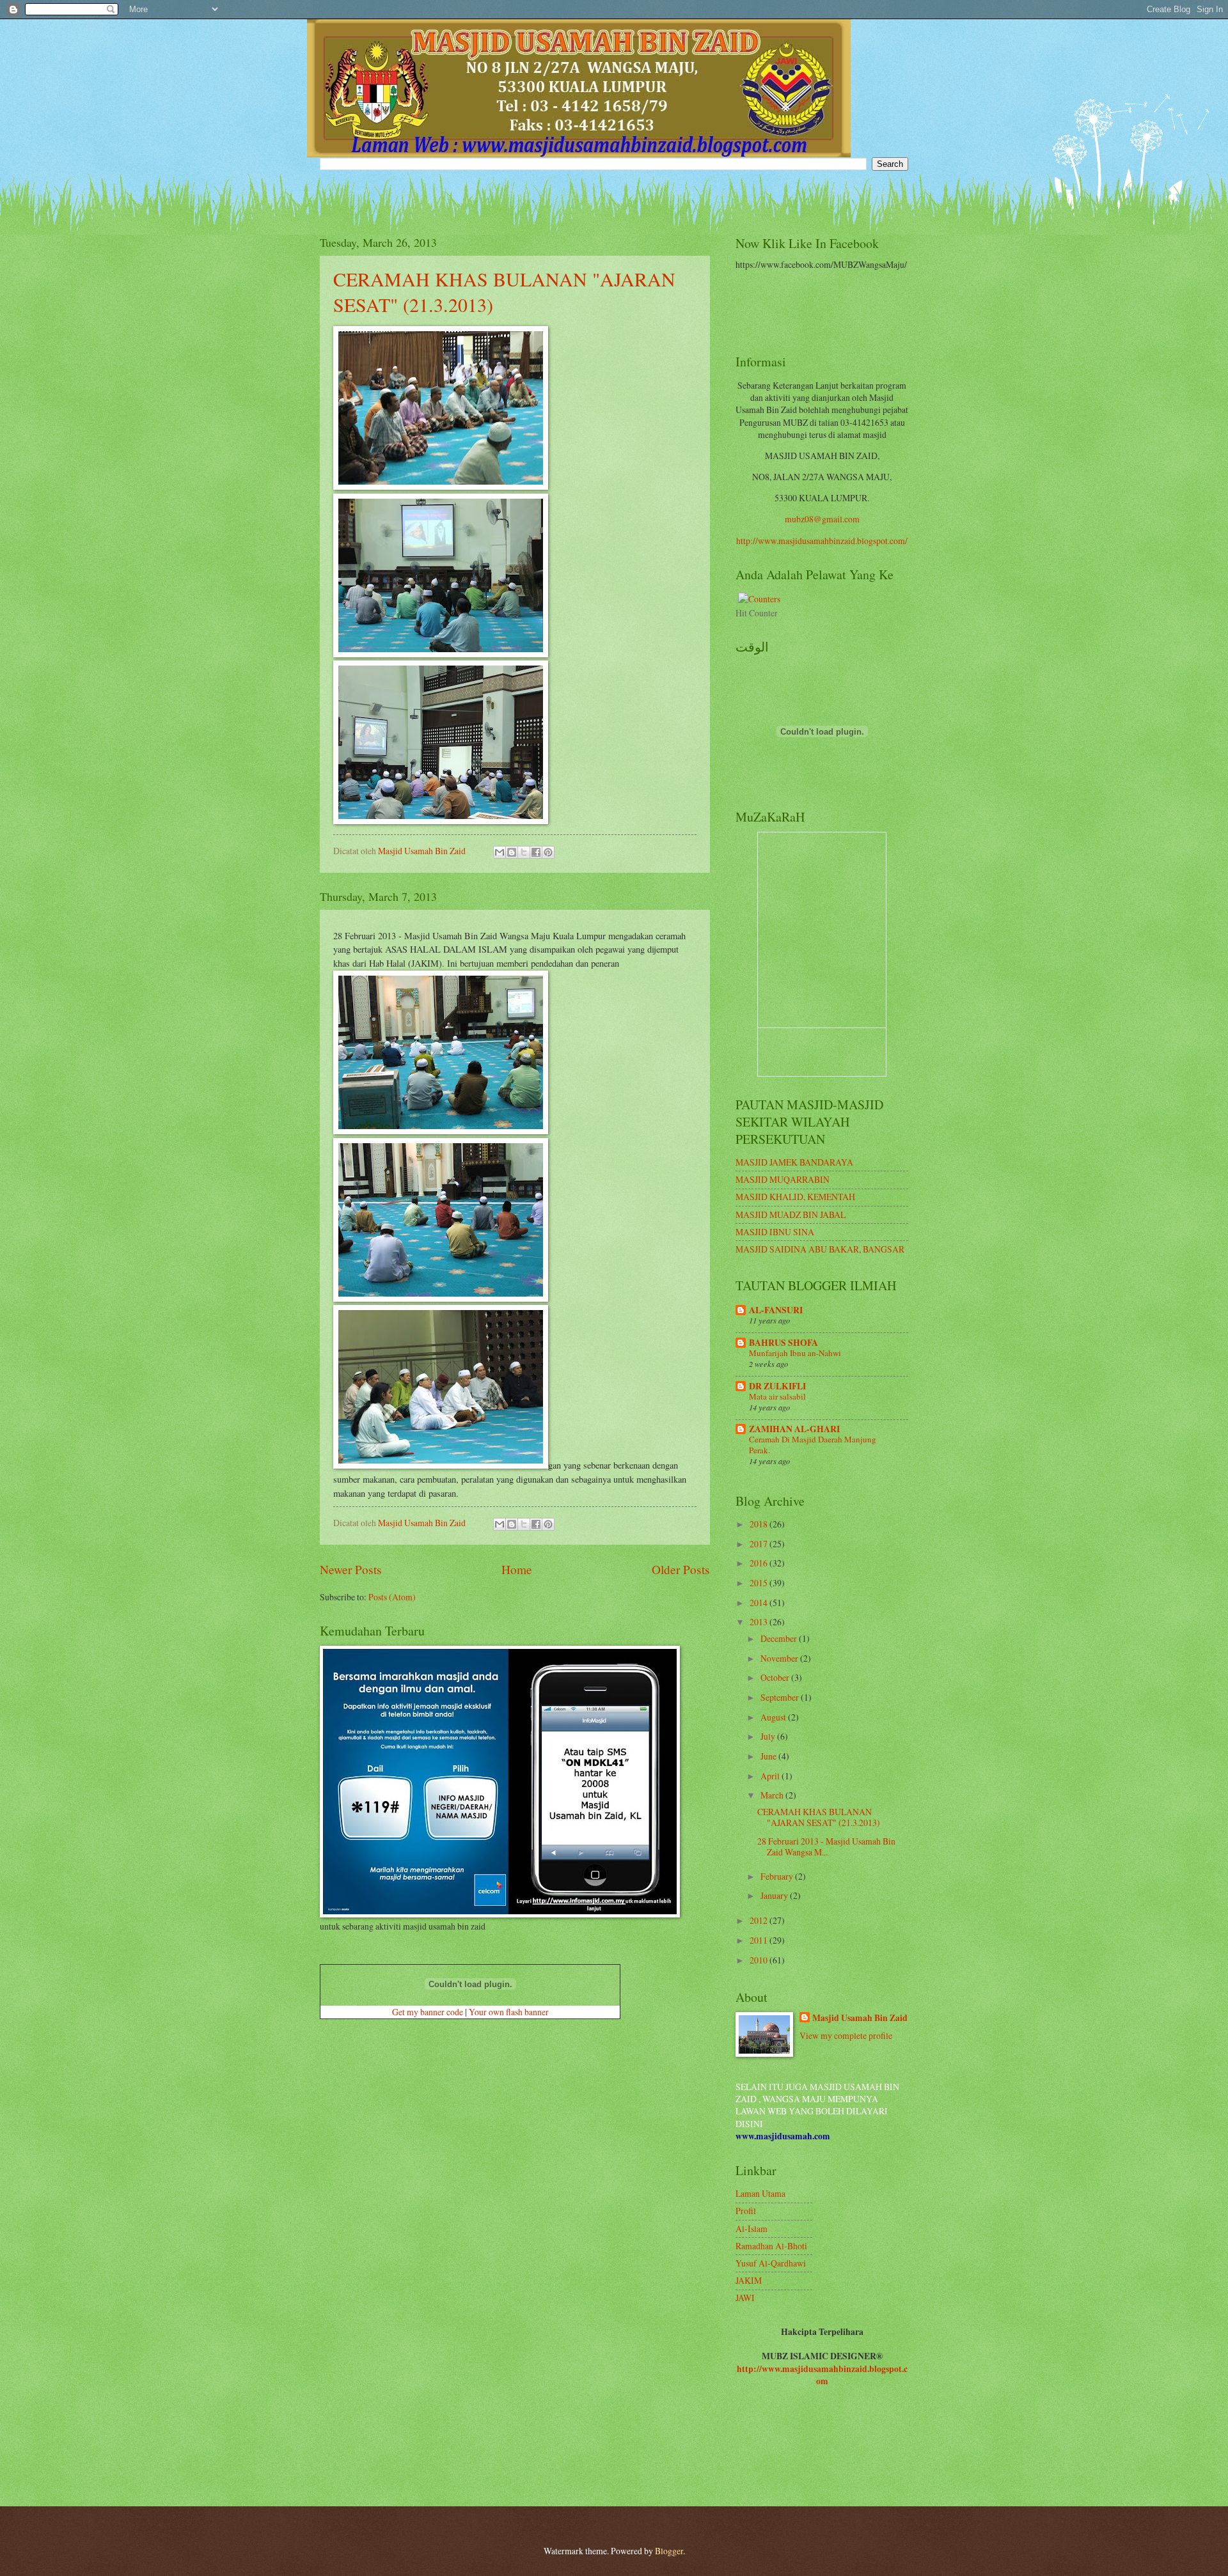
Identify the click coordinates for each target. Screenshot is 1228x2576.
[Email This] (500, 852)
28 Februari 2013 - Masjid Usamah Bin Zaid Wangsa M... (826, 1846)
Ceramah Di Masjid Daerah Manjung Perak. (813, 1445)
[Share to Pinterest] (548, 852)
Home (517, 1569)
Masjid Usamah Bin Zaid (860, 2018)
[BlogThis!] (512, 852)
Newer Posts (351, 1569)
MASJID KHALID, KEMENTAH (795, 1197)
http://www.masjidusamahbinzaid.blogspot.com (822, 2375)
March (773, 1795)
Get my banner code (428, 2012)
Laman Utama (760, 2193)
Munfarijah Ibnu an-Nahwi (795, 1353)
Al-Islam (752, 2229)
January (775, 1895)
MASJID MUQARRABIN (783, 1179)
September (781, 1697)
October (776, 1677)
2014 (760, 1603)
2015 (760, 1583)
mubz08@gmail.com (822, 519)
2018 (760, 1524)
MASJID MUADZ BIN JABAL (791, 1214)
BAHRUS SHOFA (783, 1343)
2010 (760, 1960)
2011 (760, 1940)
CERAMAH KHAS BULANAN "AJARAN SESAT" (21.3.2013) (819, 1817)
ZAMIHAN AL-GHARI (794, 1429)
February (778, 1876)
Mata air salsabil (777, 1396)
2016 (760, 1563)
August (774, 1717)
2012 (760, 1920)
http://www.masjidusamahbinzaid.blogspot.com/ (822, 541)
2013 (760, 1622)
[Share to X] (524, 852)
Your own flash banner (509, 2012)
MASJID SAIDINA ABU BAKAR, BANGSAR (820, 1249)
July (769, 1736)
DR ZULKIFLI (777, 1386)
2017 (760, 1544)
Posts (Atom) (392, 1597)
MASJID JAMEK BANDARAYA (794, 1162)
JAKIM (749, 2280)
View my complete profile (846, 2035)
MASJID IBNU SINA (775, 1232)
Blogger (669, 2551)
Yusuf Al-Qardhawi (771, 2263)
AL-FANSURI (776, 1310)
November (780, 1658)
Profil (746, 2211)
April (771, 1776)
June (769, 1756)
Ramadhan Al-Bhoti (771, 2246)
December (780, 1638)
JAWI (745, 2298)
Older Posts (681, 1569)
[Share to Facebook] (536, 852)
